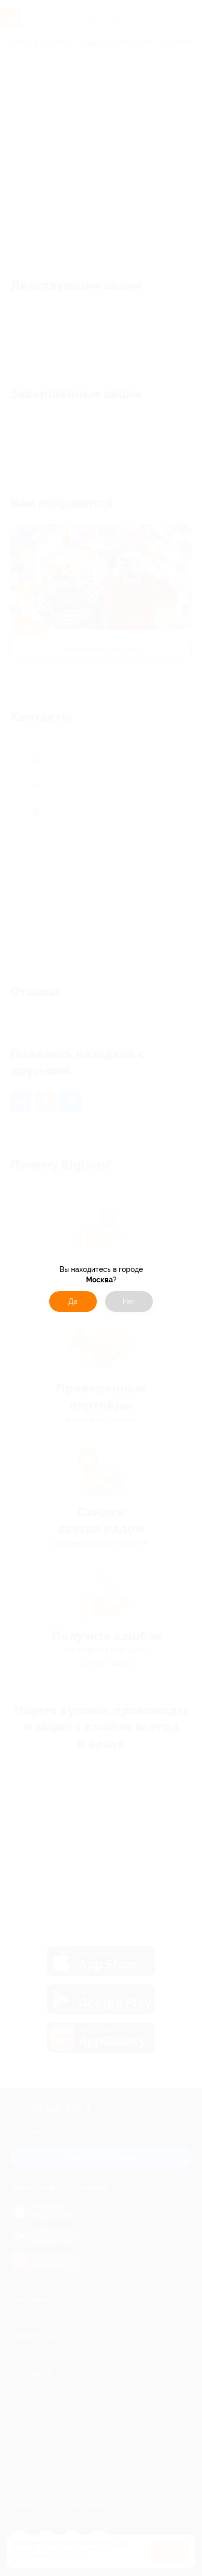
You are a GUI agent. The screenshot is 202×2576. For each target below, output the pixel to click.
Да (73, 1301)
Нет (129, 1301)
